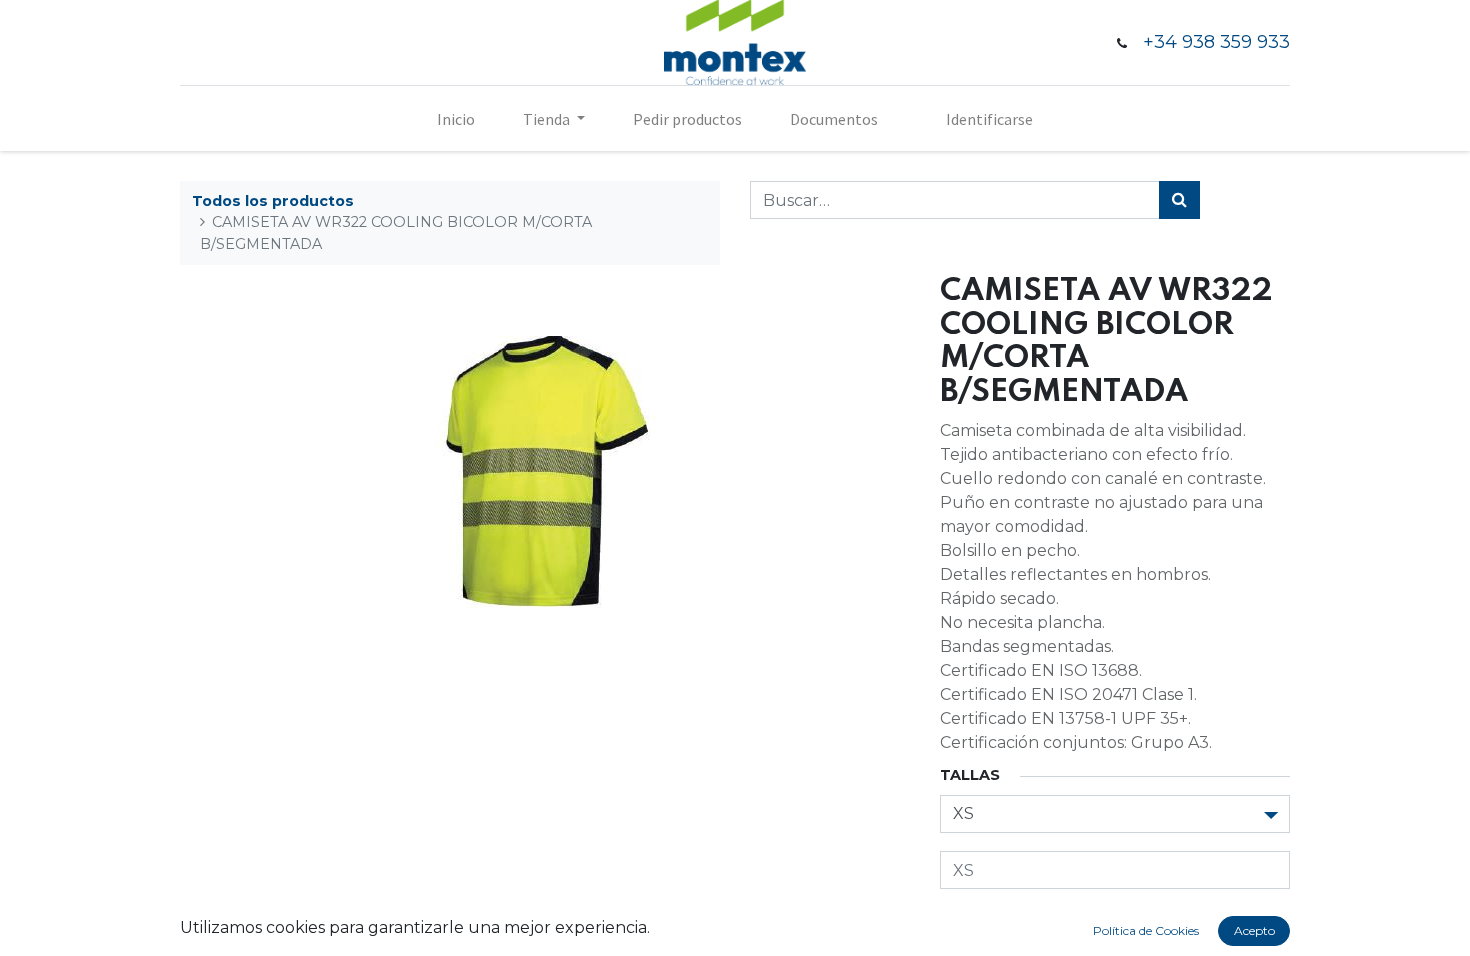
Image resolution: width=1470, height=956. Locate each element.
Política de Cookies (1146, 930)
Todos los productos (273, 201)
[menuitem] (456, 119)
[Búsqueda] (1179, 200)
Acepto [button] (1254, 930)
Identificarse (989, 119)
